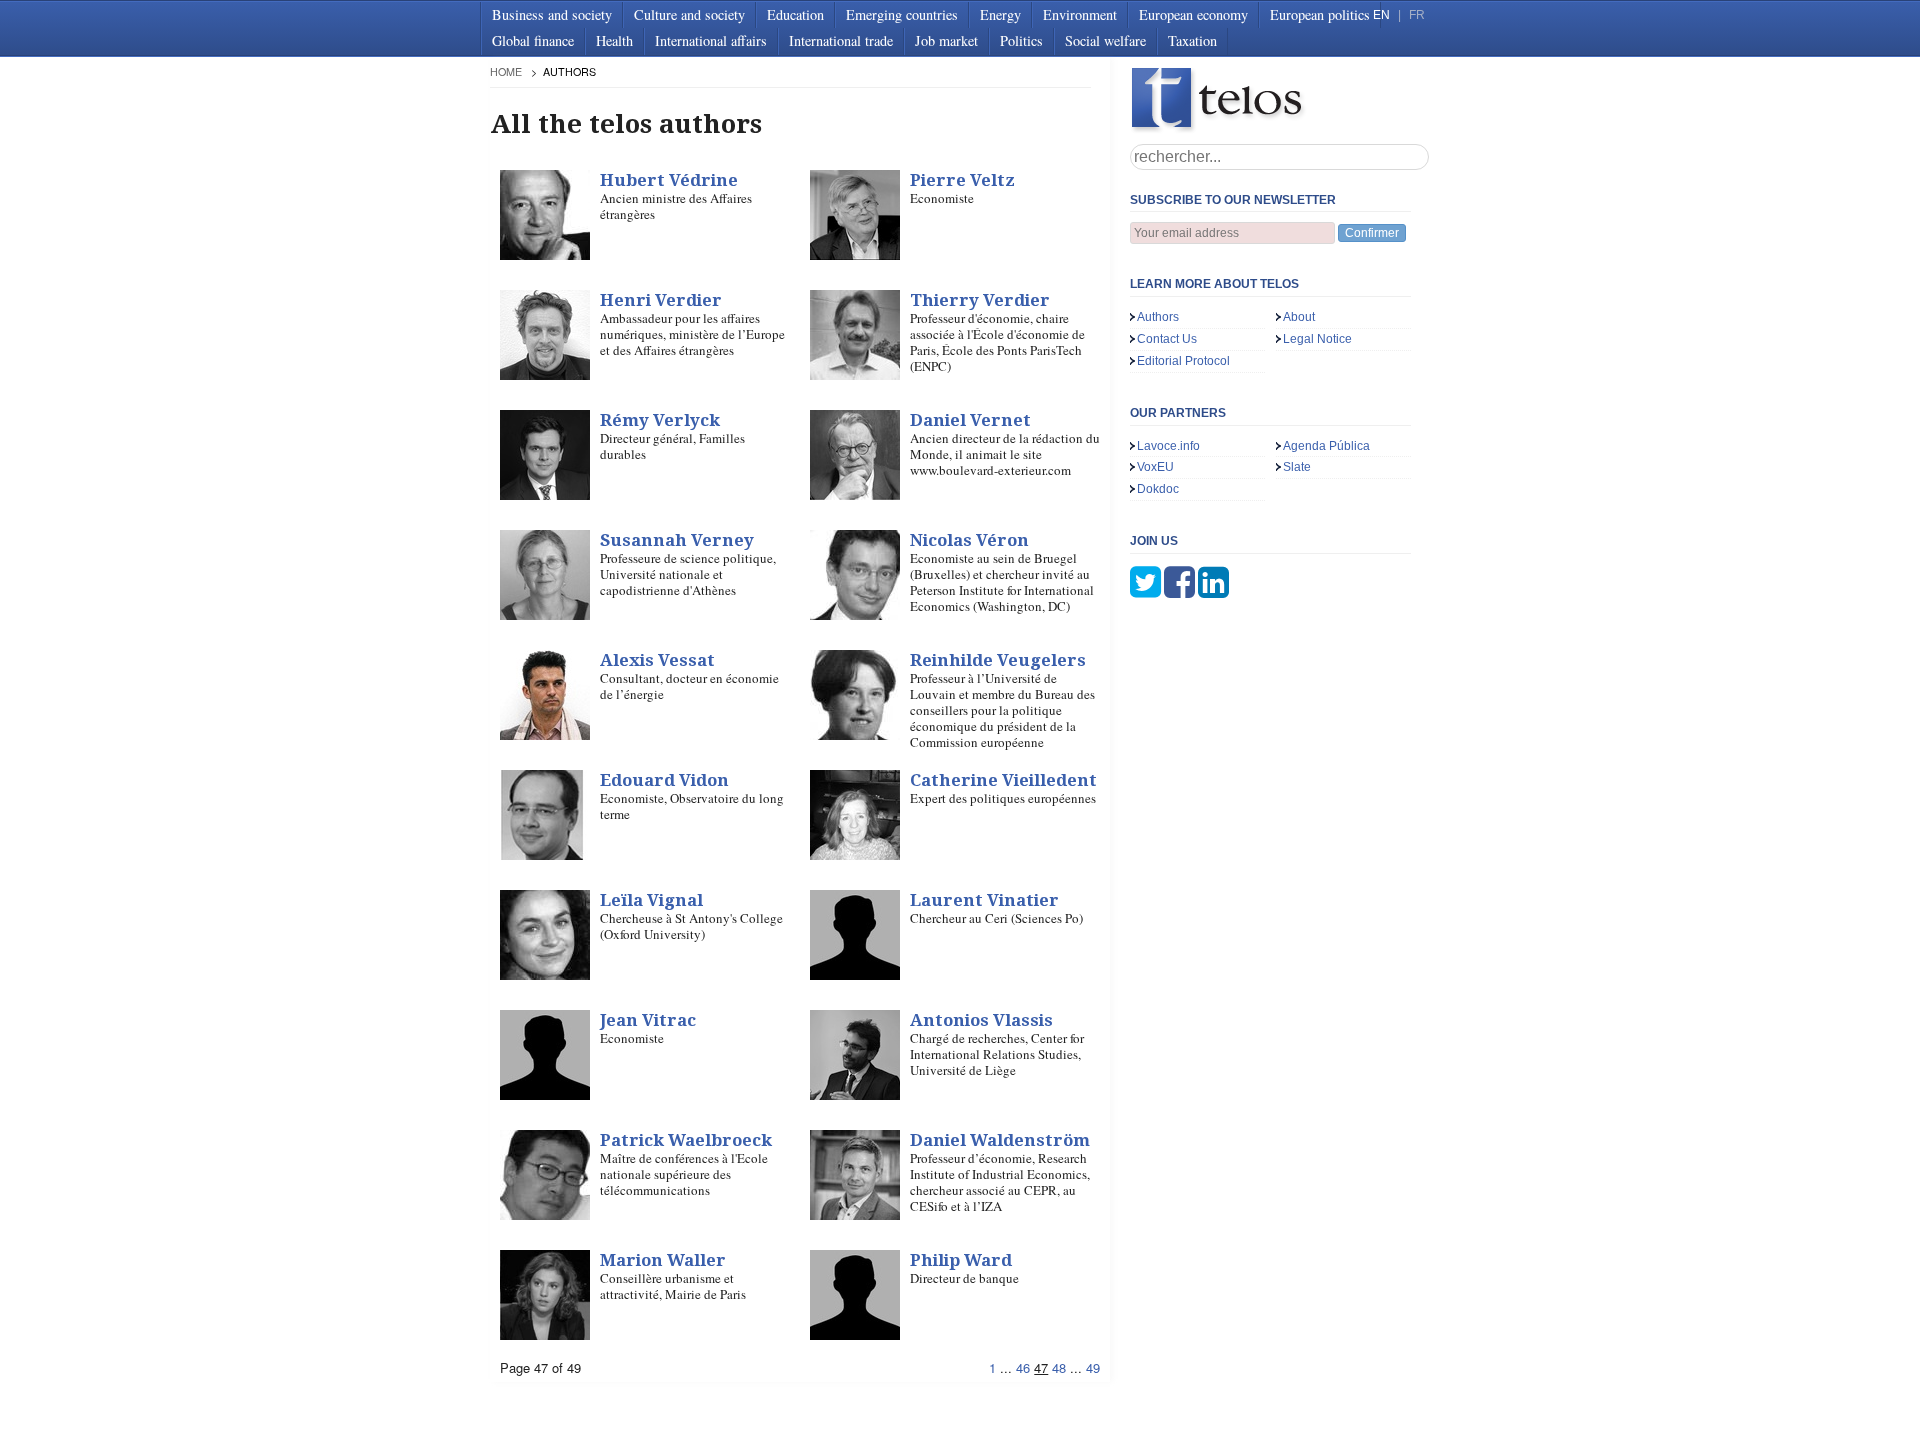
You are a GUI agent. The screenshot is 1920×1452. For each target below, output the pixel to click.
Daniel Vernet (970, 420)
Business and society (552, 14)
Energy (1000, 14)
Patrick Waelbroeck (686, 1140)
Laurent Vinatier (984, 900)
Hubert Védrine (669, 180)
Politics (1021, 40)
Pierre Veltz (962, 180)
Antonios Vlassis (981, 1020)
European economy (1193, 14)
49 (1093, 1367)
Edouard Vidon (664, 780)
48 (1059, 1367)
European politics (1320, 14)
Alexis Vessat (657, 660)
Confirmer (1372, 233)
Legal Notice (1317, 339)
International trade (841, 40)
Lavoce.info (1168, 446)
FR (1417, 15)
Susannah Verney (677, 540)
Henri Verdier (661, 300)
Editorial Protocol (1183, 361)
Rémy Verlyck (660, 420)
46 (1023, 1367)
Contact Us (1167, 339)
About (1299, 317)
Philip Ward (961, 1260)
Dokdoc (1158, 489)
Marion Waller (663, 1260)
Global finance (533, 40)
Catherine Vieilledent (1003, 780)
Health (614, 40)
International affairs (711, 40)
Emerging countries (902, 14)
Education (795, 14)
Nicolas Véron (969, 540)
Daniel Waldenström (1000, 1140)
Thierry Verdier (980, 300)
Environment (1080, 14)
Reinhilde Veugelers (998, 660)
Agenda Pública (1326, 446)
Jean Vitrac (648, 1020)
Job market (946, 40)
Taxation (1192, 40)
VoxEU (1155, 467)
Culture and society (689, 14)
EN (1381, 15)
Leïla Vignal (651, 900)
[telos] (1280, 100)
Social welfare (1105, 40)
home (506, 71)
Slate (1297, 467)
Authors (1158, 317)
